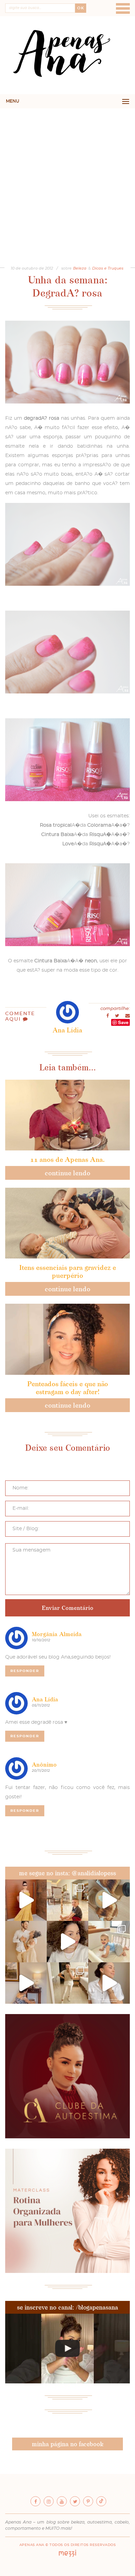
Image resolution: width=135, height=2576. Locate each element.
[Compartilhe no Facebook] (108, 1016)
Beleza (80, 268)
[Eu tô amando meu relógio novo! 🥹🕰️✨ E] (109, 1983)
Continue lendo (67, 1173)
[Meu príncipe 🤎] (26, 1942)
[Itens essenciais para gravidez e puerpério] (67, 1223)
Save (123, 1022)
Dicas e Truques (108, 268)
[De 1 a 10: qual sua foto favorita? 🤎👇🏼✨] (67, 1900)
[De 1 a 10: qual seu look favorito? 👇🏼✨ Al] (67, 1983)
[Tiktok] (101, 2501)
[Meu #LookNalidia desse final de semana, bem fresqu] (26, 1900)
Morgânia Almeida (57, 1634)
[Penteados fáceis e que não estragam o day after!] (67, 1339)
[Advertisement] (67, 179)
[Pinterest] (88, 2501)
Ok (81, 8)
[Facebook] (35, 2501)
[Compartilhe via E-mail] (128, 1016)
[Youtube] (62, 2501)
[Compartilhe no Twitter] (118, 1016)
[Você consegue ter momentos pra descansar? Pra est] (109, 1900)
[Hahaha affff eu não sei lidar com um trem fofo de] (109, 1942)
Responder (25, 1671)
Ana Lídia (45, 1699)
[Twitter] (75, 2501)
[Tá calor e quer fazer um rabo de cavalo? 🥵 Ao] (67, 1942)
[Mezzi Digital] (67, 2556)
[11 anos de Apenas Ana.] (67, 1115)
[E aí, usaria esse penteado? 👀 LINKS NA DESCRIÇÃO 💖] (67, 2349)
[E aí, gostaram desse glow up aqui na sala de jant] (26, 1983)
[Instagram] (49, 2501)
